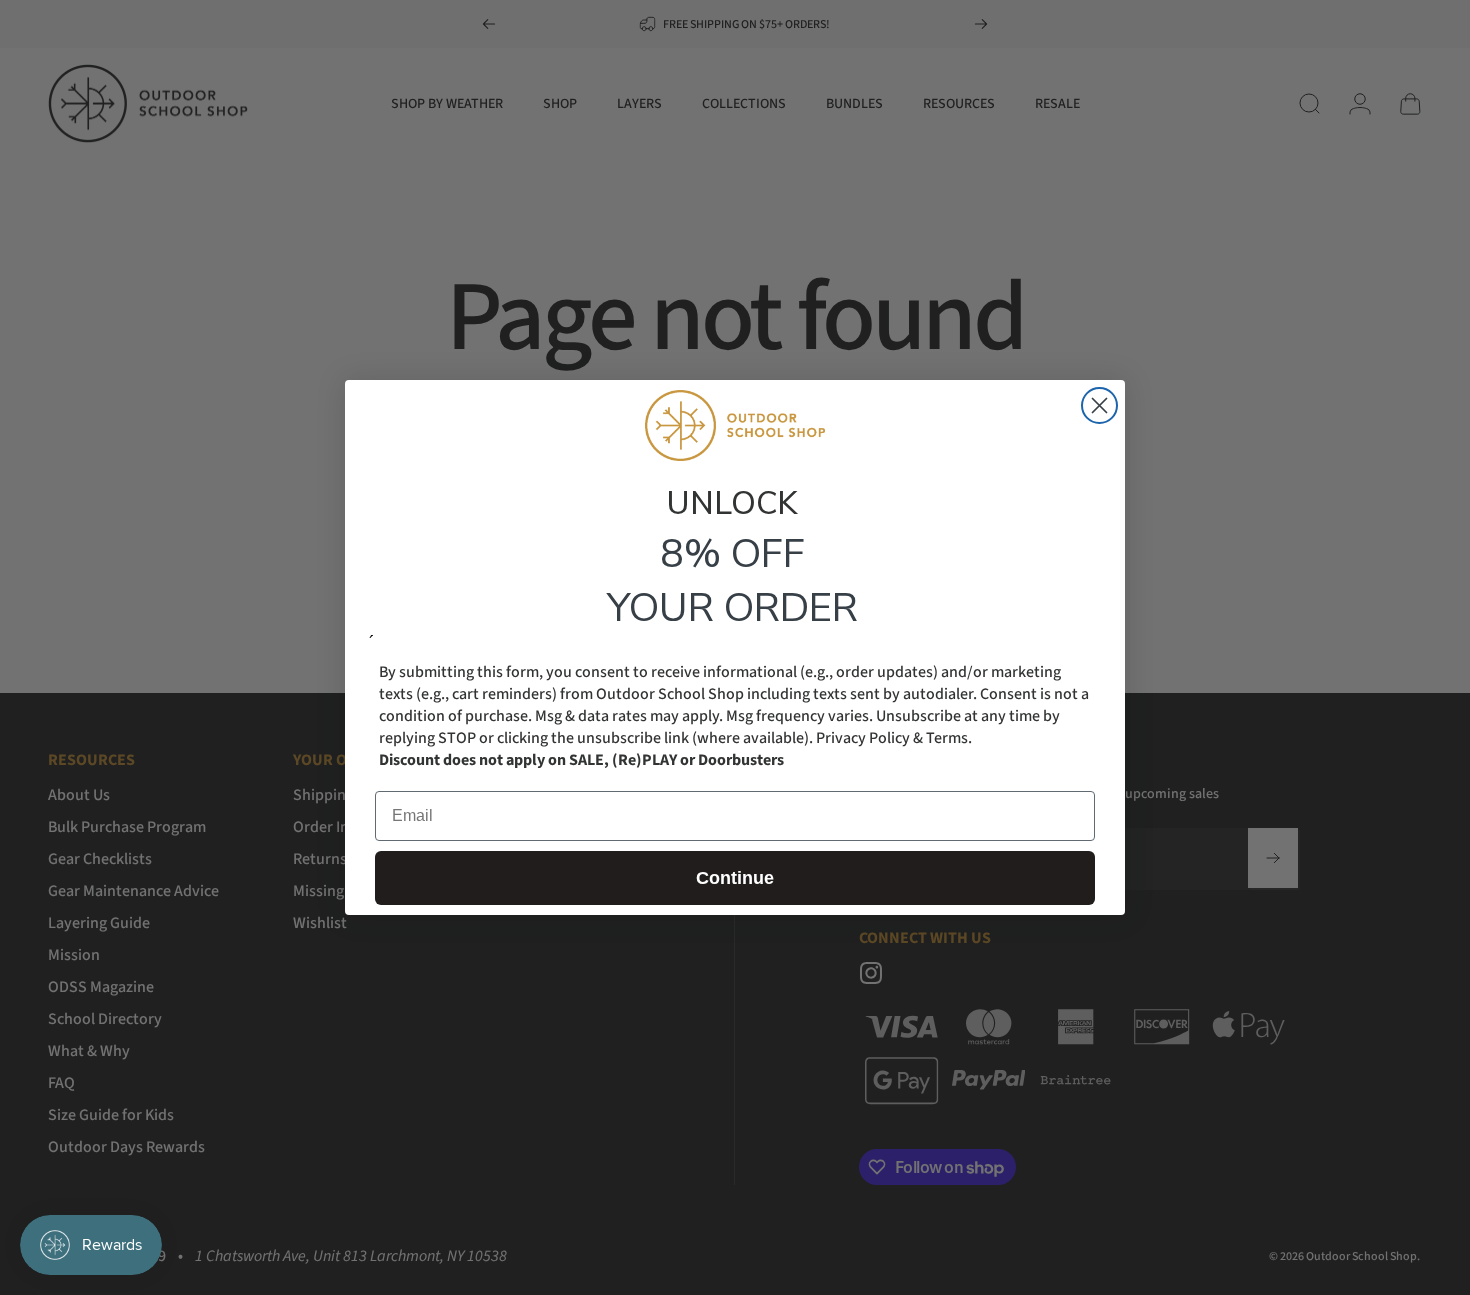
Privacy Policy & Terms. (894, 738)
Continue (735, 878)
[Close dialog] (1099, 405)
